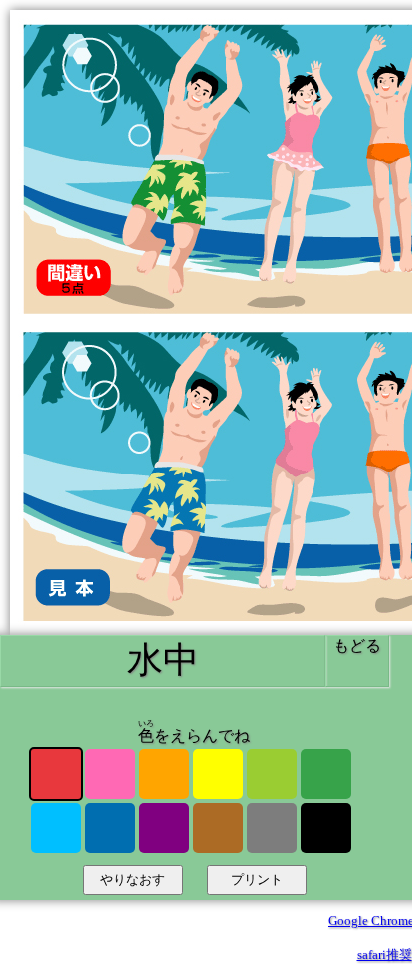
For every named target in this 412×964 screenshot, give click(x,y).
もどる (357, 645)
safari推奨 (384, 954)
